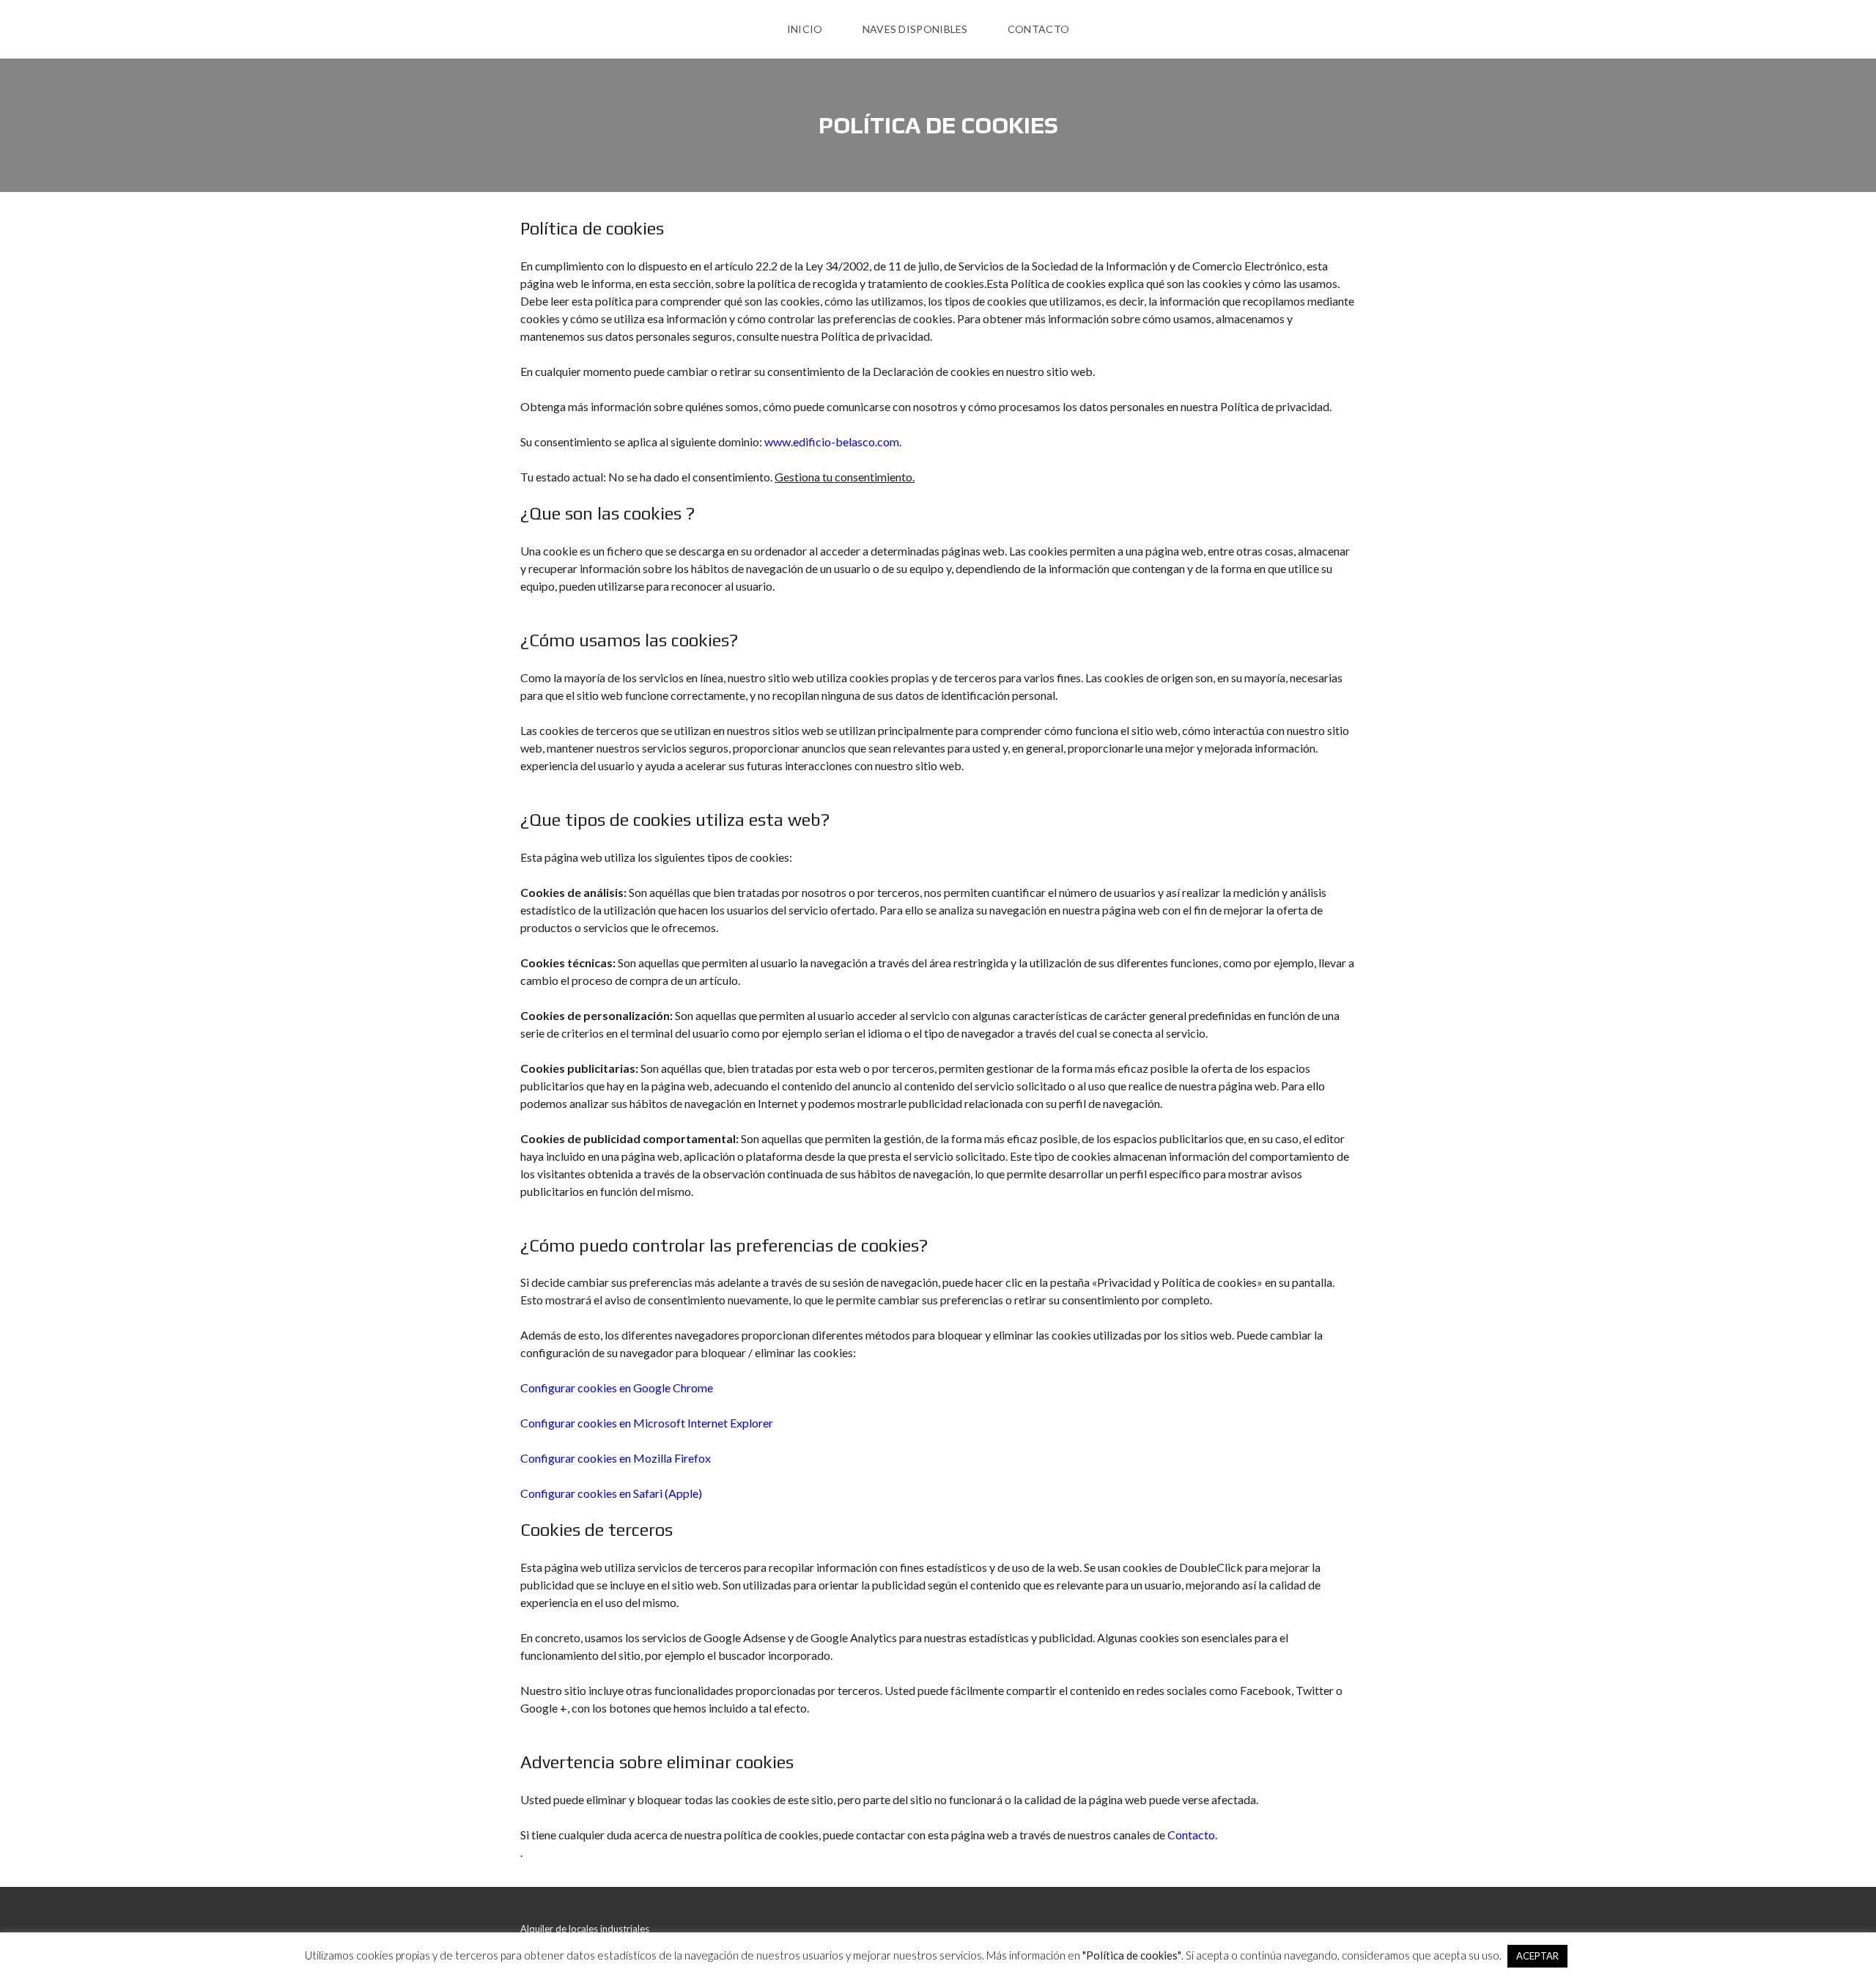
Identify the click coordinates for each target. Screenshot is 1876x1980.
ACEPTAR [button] (1537, 1956)
